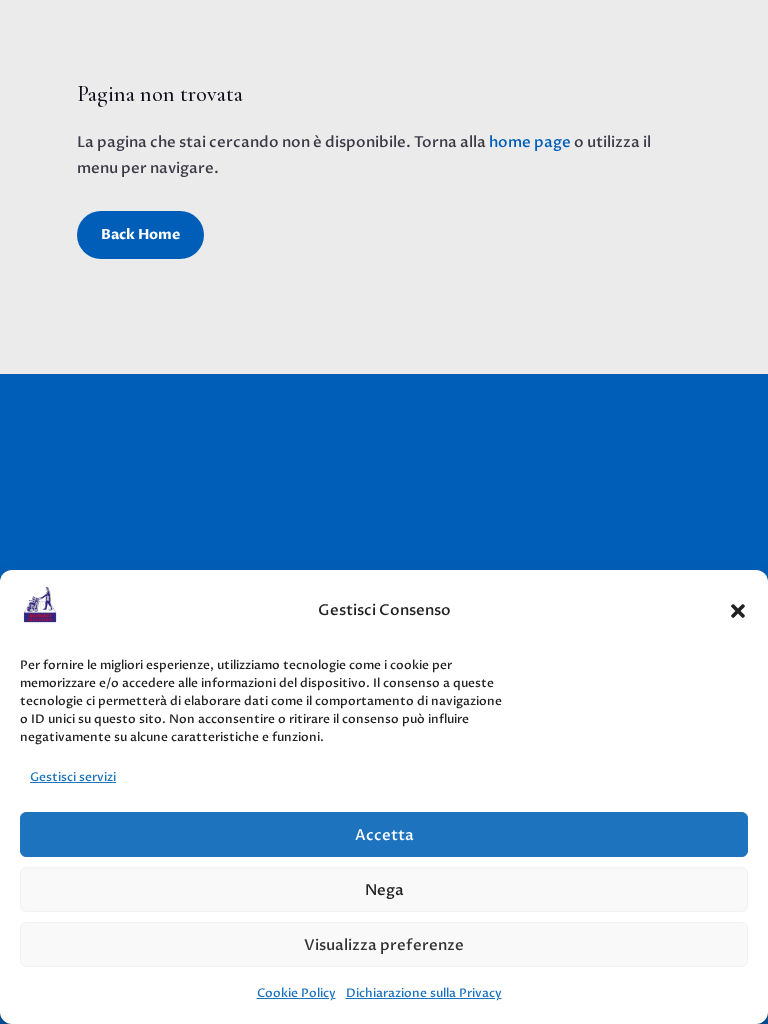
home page (530, 142)
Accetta (384, 835)
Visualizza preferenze (384, 945)
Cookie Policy (296, 993)
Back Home (140, 234)
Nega (384, 890)
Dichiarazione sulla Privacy (424, 993)
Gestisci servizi (73, 777)
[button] (738, 611)
